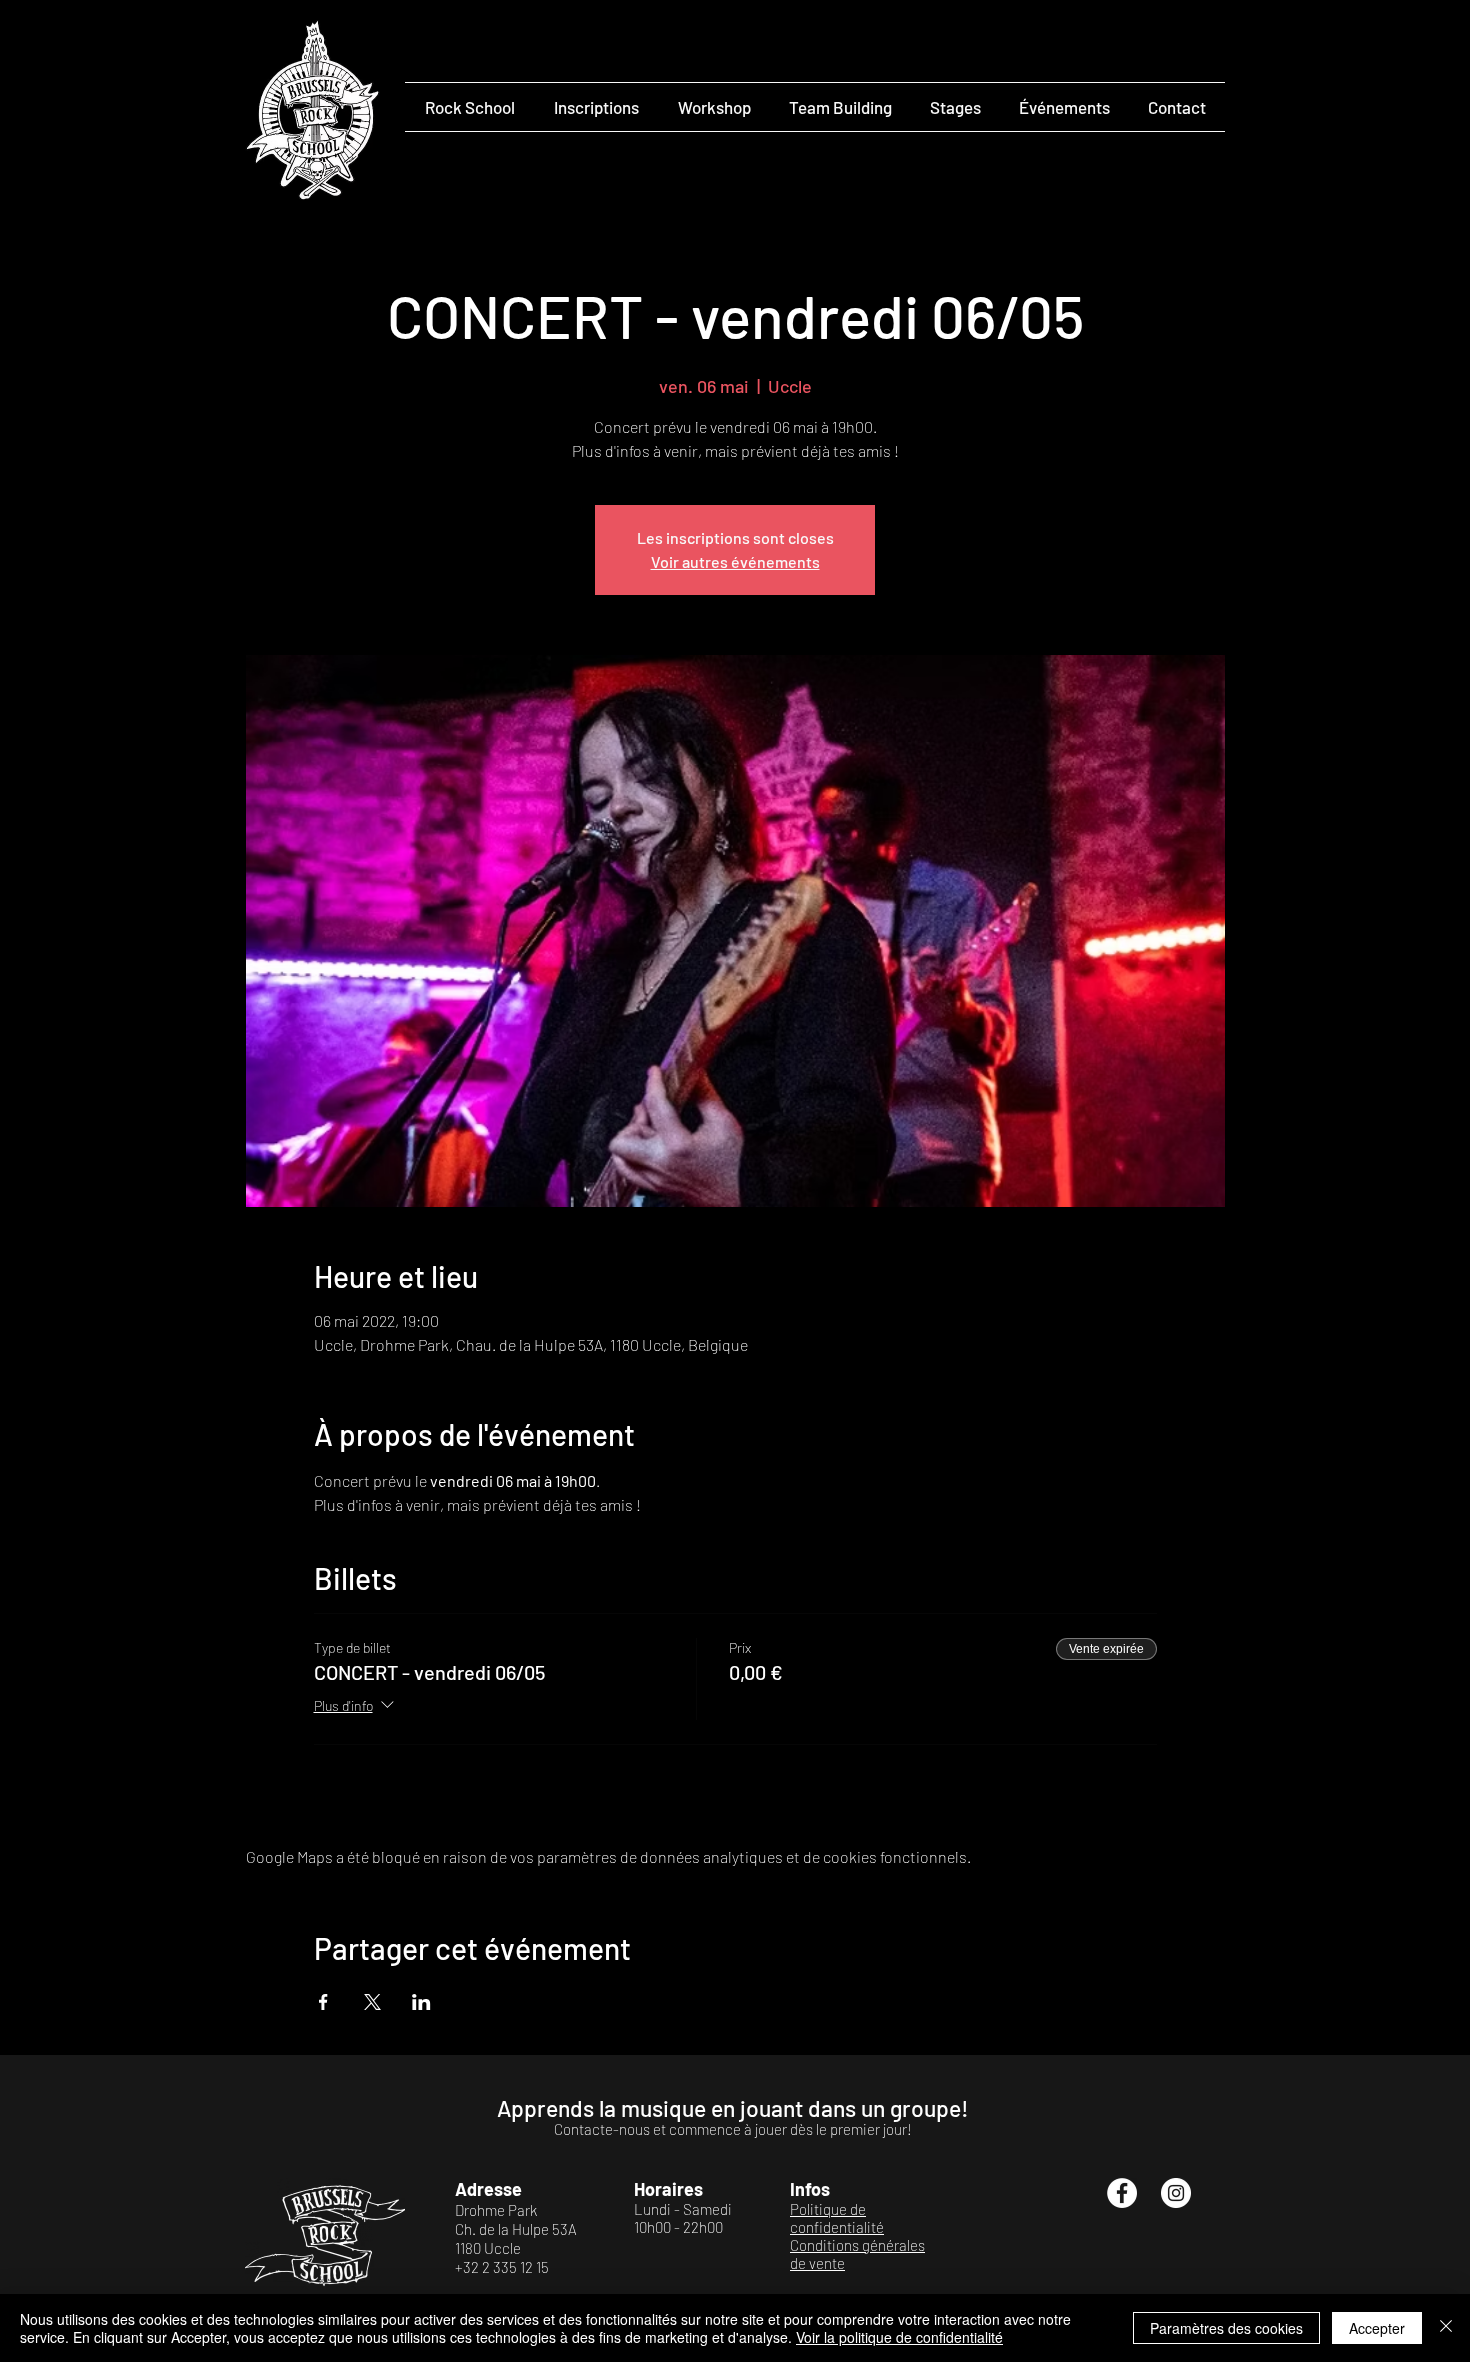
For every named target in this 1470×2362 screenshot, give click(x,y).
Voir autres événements (735, 561)
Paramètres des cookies (1226, 2328)
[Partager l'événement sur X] (372, 2002)
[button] (469, 107)
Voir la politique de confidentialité (899, 2337)
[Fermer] (1446, 2328)
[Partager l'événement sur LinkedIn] (421, 2002)
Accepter (1377, 2328)
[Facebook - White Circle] (1122, 2193)
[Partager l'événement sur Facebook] (323, 2002)
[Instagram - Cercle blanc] (1176, 2193)
